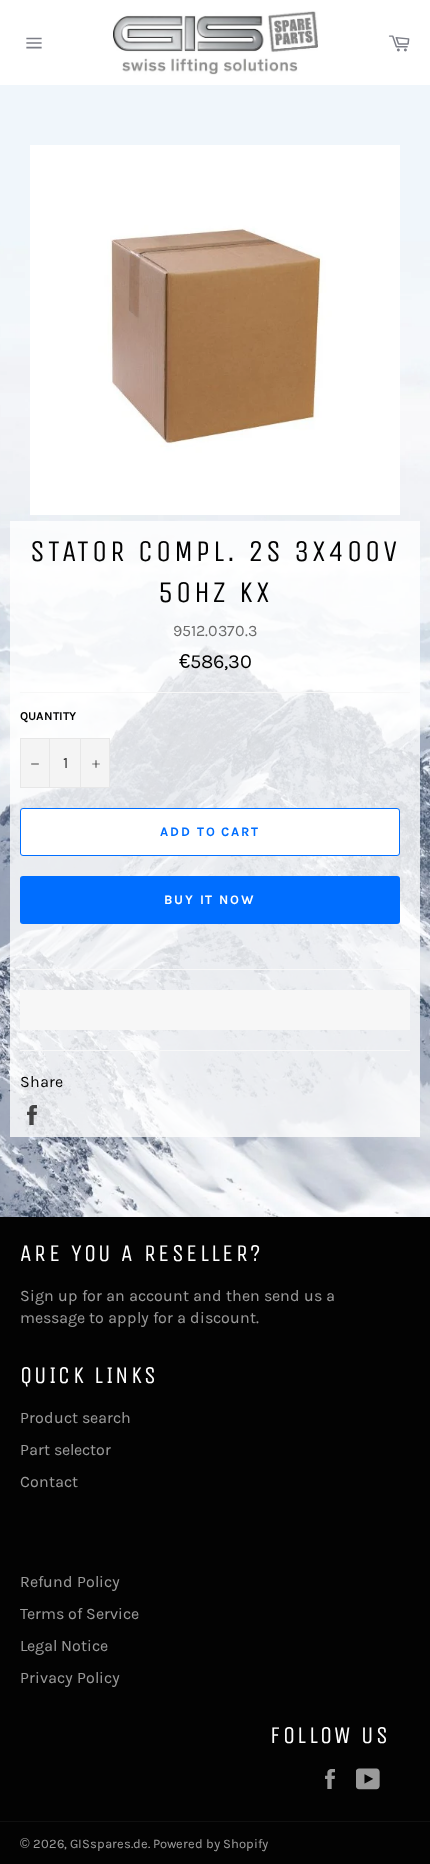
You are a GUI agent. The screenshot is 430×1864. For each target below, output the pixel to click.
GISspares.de (109, 1843)
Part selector (65, 1449)
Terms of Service (79, 1613)
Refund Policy (70, 1581)
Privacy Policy (70, 1677)
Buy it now (210, 899)
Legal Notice (64, 1645)
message (52, 1317)
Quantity (48, 716)
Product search (75, 1417)
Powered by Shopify (210, 1843)
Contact (49, 1481)
